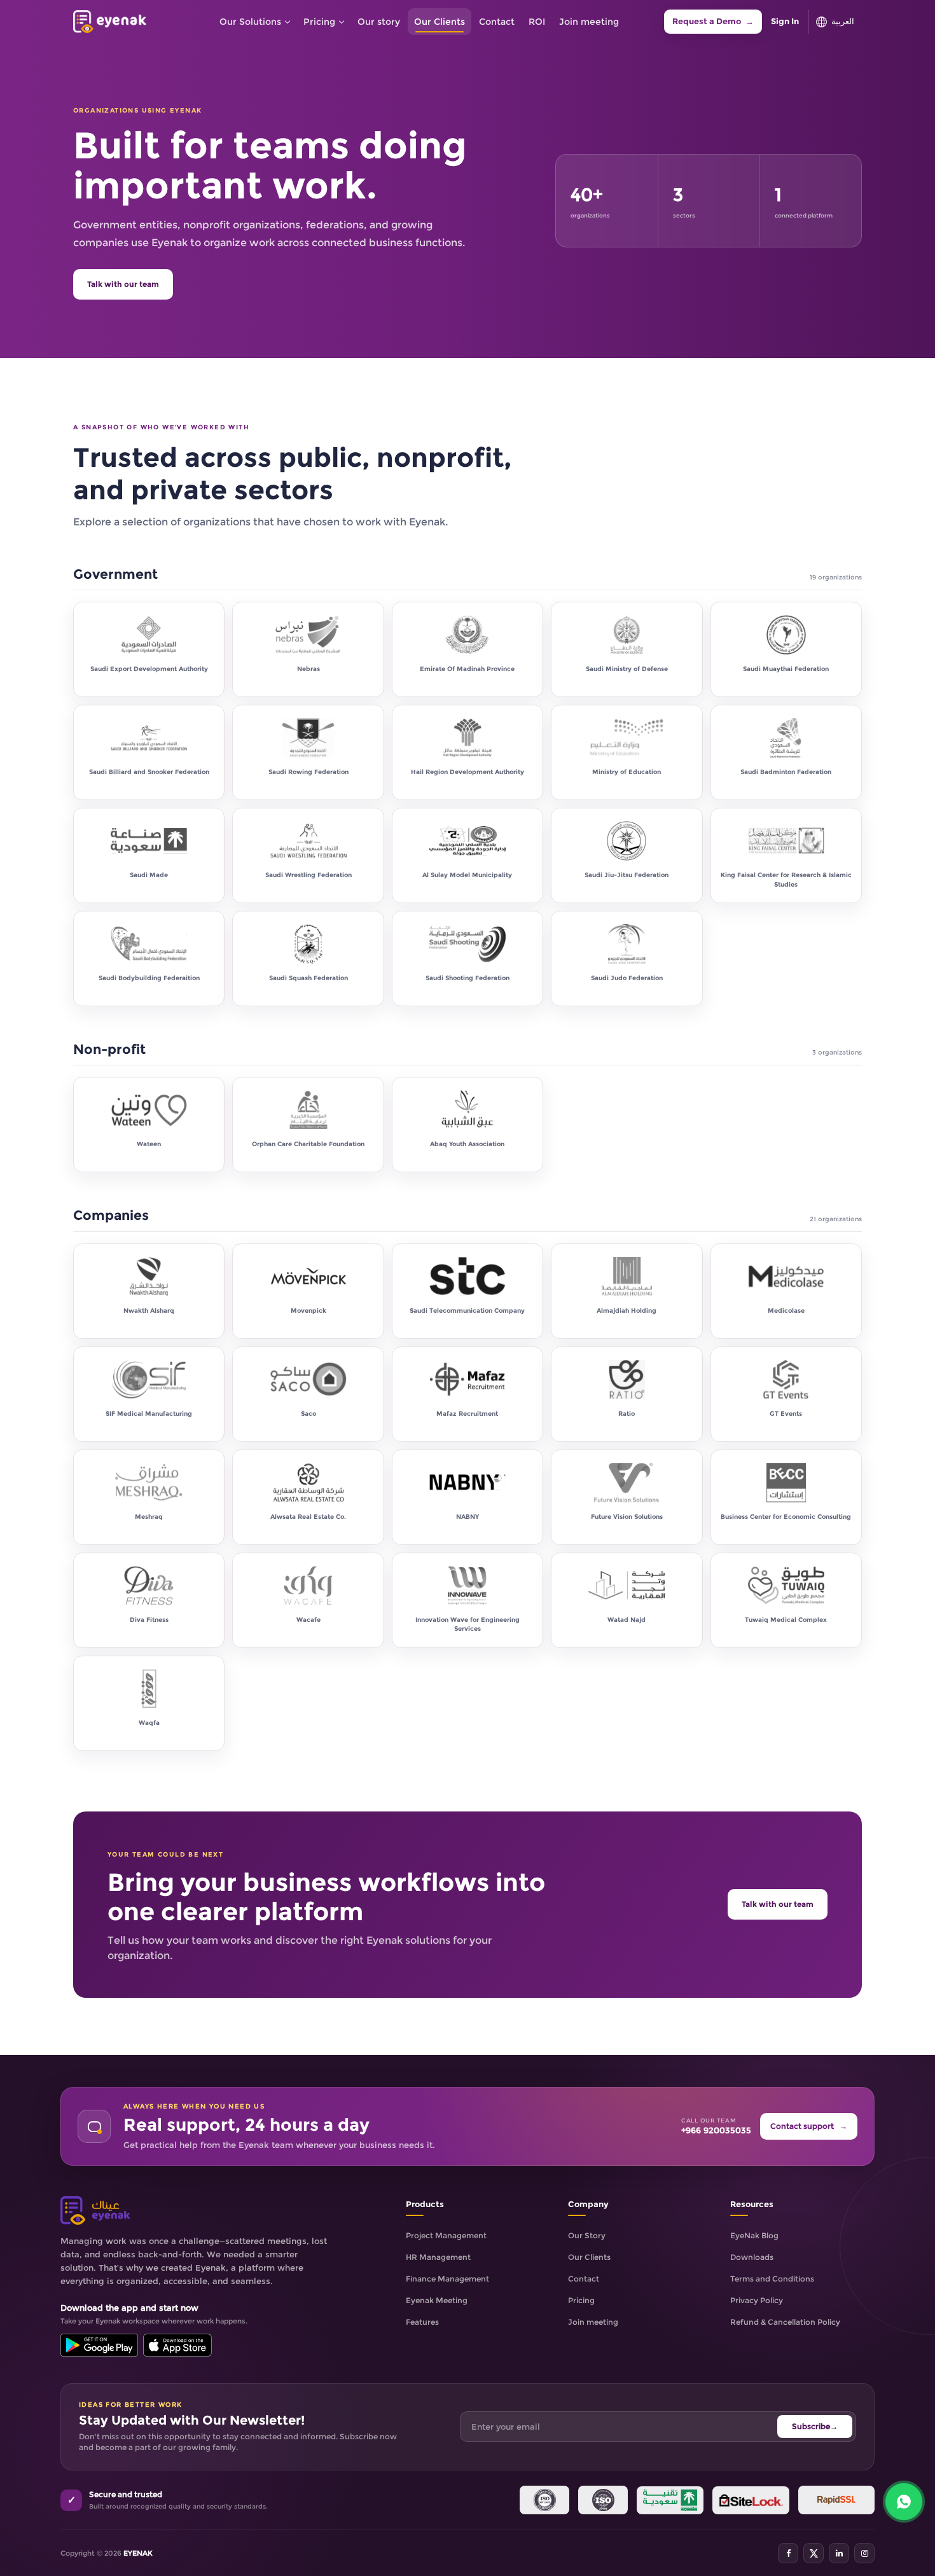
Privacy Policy (757, 2300)
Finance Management (447, 2279)
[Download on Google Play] (99, 2345)
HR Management (438, 2257)
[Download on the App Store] (177, 2345)
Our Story (587, 2235)
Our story (379, 22)
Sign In (785, 21)
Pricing (319, 22)
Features (422, 2322)
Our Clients (440, 22)
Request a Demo (713, 21)
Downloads (752, 2257)
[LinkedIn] (839, 2553)
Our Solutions (250, 22)
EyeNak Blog (754, 2235)
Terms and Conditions (772, 2279)
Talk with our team (123, 284)
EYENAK (138, 2553)
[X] (814, 2553)
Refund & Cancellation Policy (785, 2322)
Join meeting (589, 22)
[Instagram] (864, 2553)
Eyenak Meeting (437, 2300)
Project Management (446, 2235)
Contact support (809, 2126)
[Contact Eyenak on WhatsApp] (904, 2502)
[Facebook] (788, 2553)
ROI (537, 22)
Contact (497, 22)
